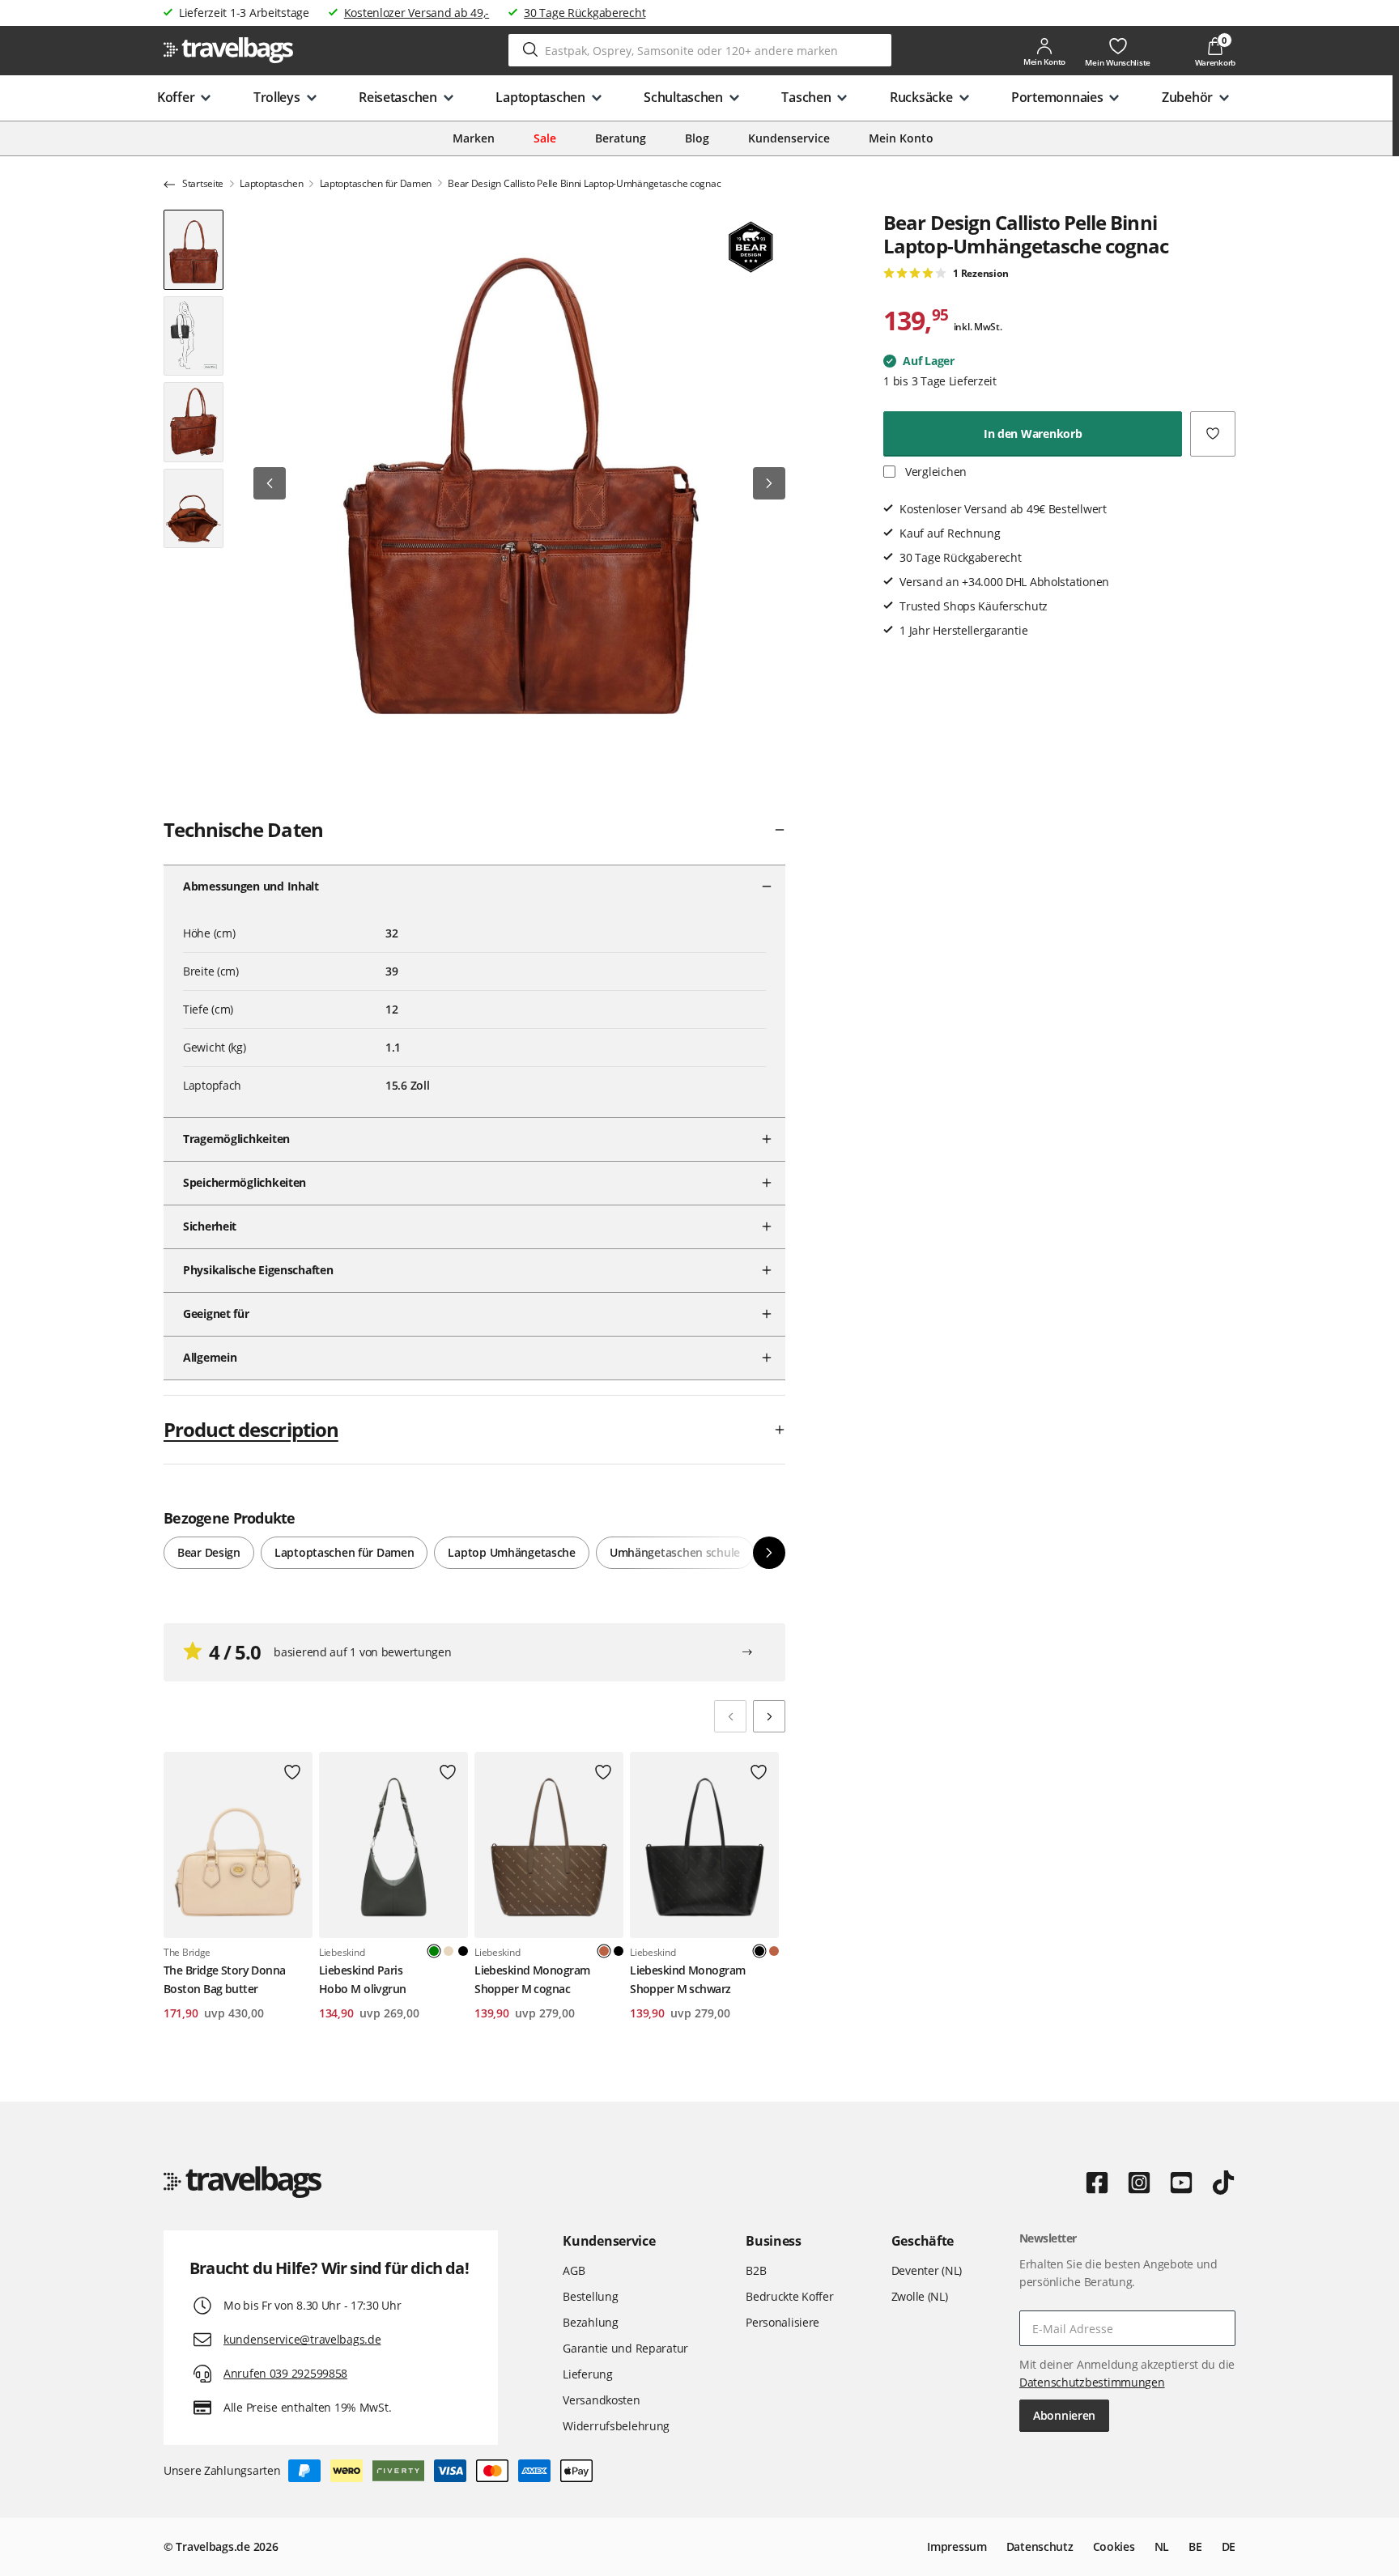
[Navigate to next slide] (769, 1716)
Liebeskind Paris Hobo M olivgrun (363, 1979)
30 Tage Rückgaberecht (585, 13)
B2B (756, 2270)
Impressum (957, 2546)
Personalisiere (782, 2322)
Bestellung (590, 2296)
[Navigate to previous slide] (730, 1716)
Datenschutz (1040, 2546)
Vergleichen (934, 472)
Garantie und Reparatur (625, 2348)
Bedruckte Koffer (790, 2296)
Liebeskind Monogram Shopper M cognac (532, 1979)
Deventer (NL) (927, 2270)
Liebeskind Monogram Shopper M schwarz (687, 1979)
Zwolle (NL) (920, 2296)
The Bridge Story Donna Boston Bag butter (225, 1979)
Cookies (1114, 2546)
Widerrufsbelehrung (616, 2426)
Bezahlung (590, 2322)
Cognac (774, 1951)
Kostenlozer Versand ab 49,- (417, 13)
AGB (574, 2270)
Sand (449, 1951)
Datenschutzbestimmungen (1092, 2382)
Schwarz (463, 1951)
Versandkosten (601, 2400)
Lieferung (587, 2374)
